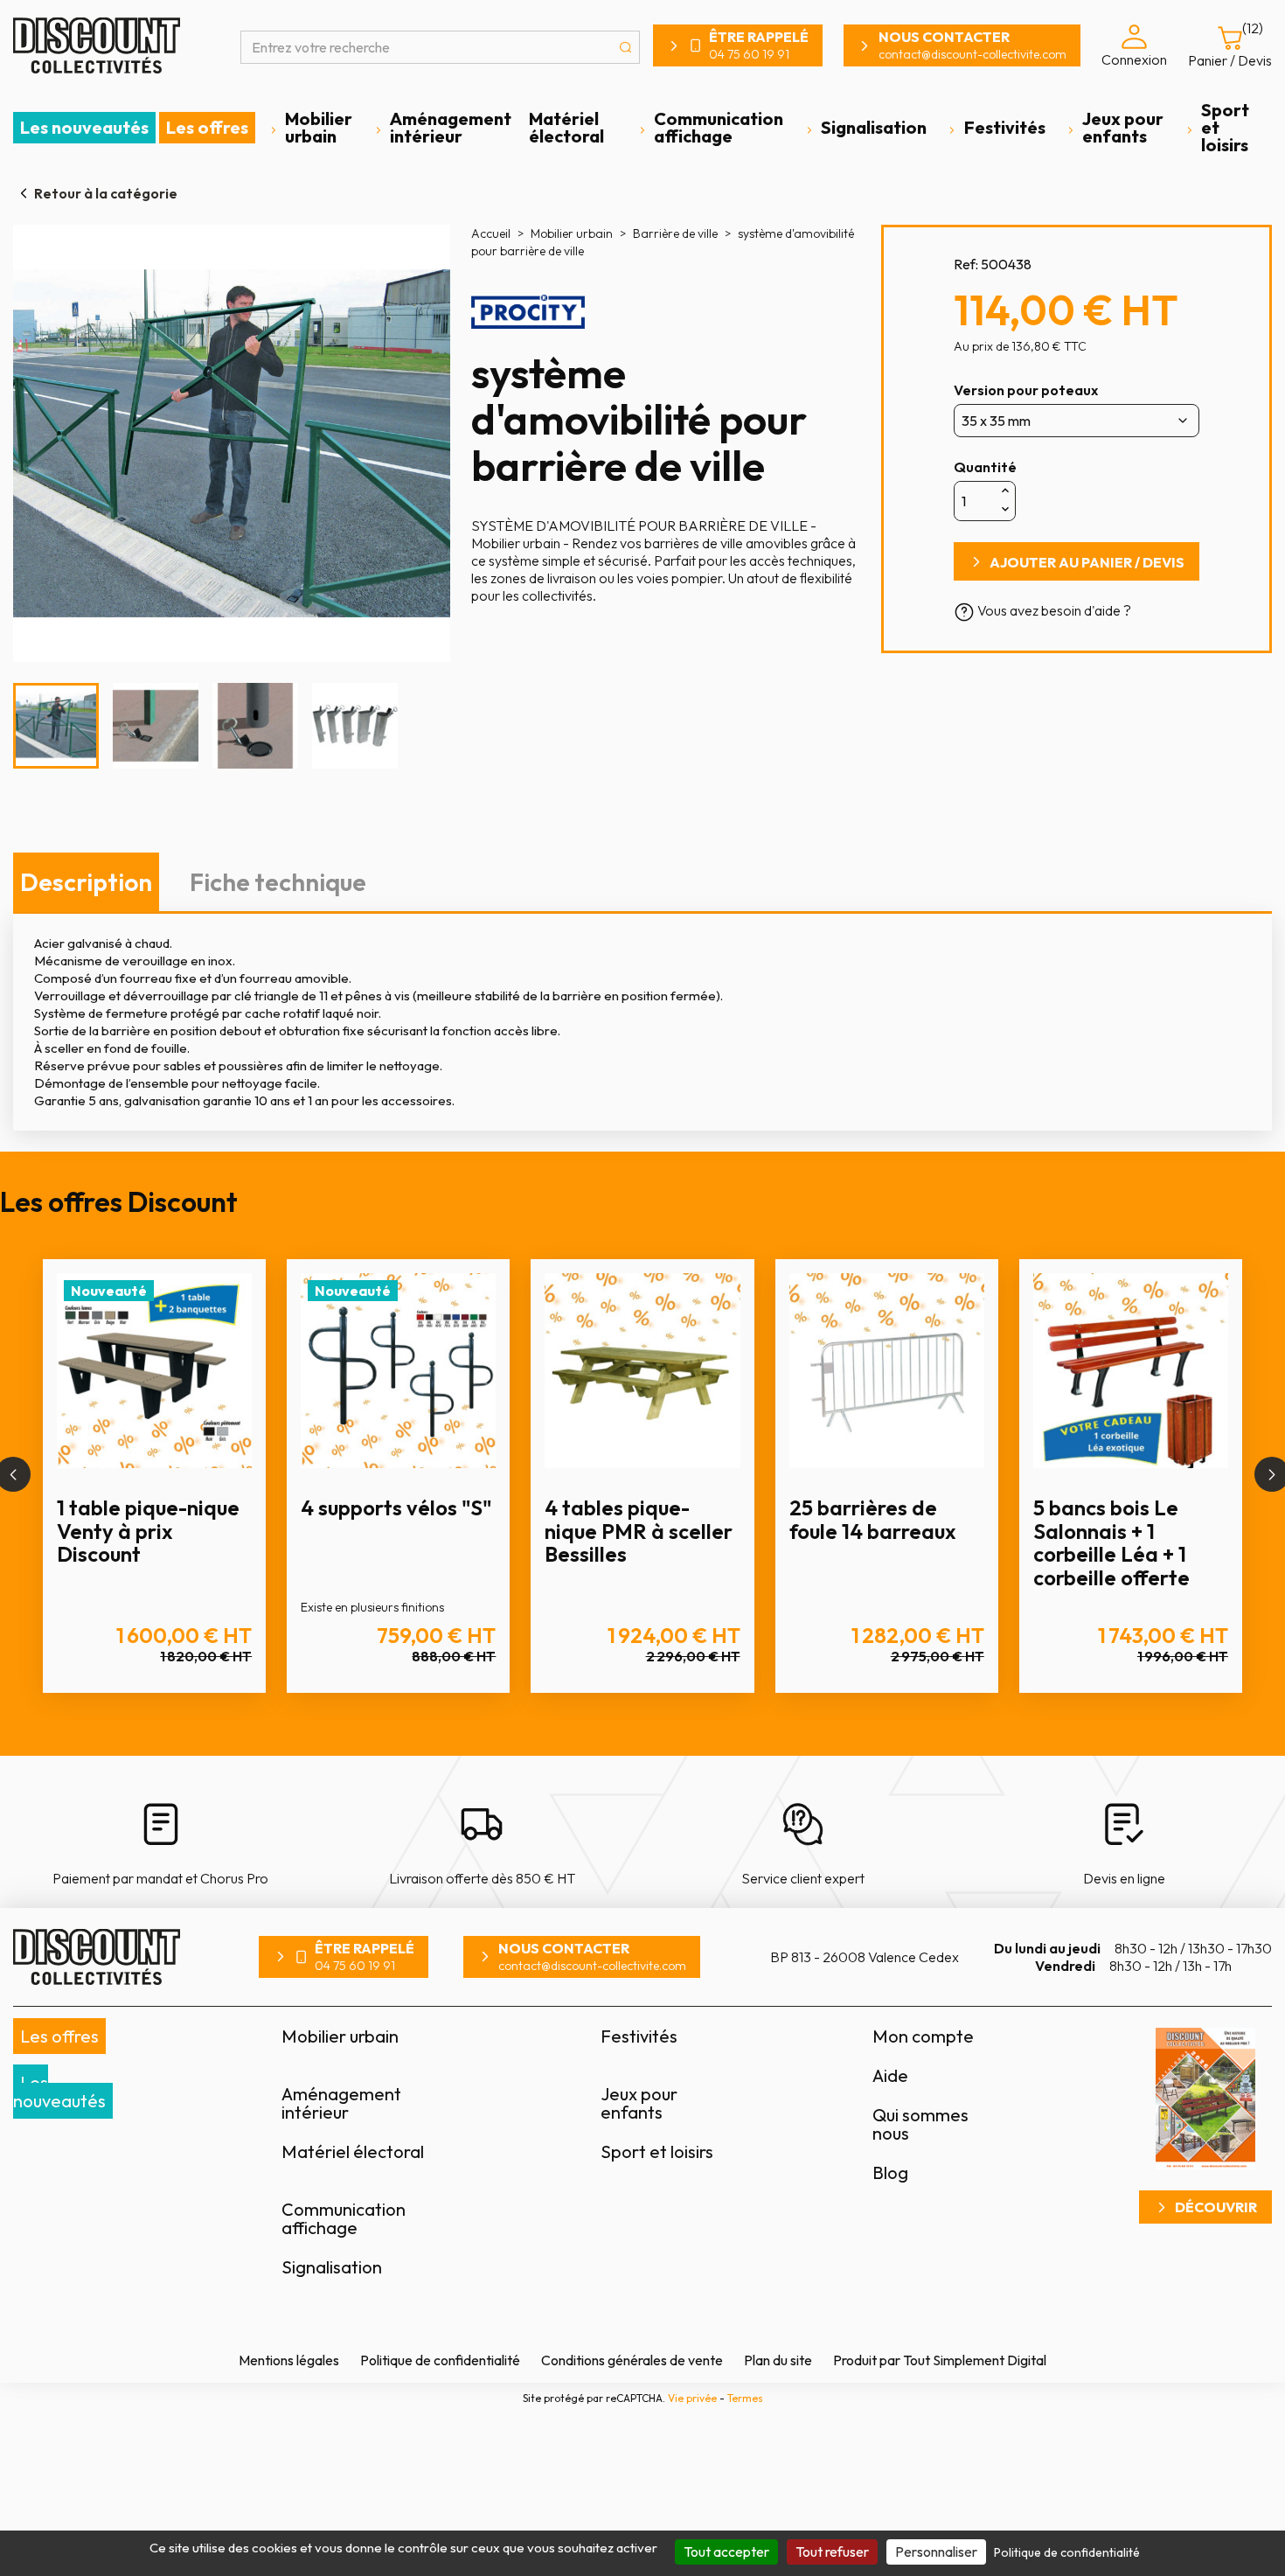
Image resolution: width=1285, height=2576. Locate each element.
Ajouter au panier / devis (1087, 562)
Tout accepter (726, 2552)
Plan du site (778, 2360)
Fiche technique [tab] (278, 882)
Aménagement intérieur (451, 127)
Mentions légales (289, 2360)
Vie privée (692, 2398)
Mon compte (923, 2036)
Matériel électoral (566, 127)
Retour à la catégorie (106, 193)
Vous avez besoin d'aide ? (1053, 610)
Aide (890, 2075)
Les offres (207, 127)
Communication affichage (719, 127)
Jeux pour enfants (1123, 127)
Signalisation (874, 127)
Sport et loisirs (1225, 127)
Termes (745, 2398)
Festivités (1005, 127)
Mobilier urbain (319, 127)
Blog (890, 2172)
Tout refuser (832, 2552)
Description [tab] (86, 882)
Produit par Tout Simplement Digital (940, 2360)
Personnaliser (936, 2552)
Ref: (966, 264)
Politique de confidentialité (440, 2360)
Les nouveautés (84, 127)
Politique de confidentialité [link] (1067, 2552)
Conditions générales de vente (632, 2360)
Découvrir (1216, 2207)
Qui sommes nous (920, 2124)
